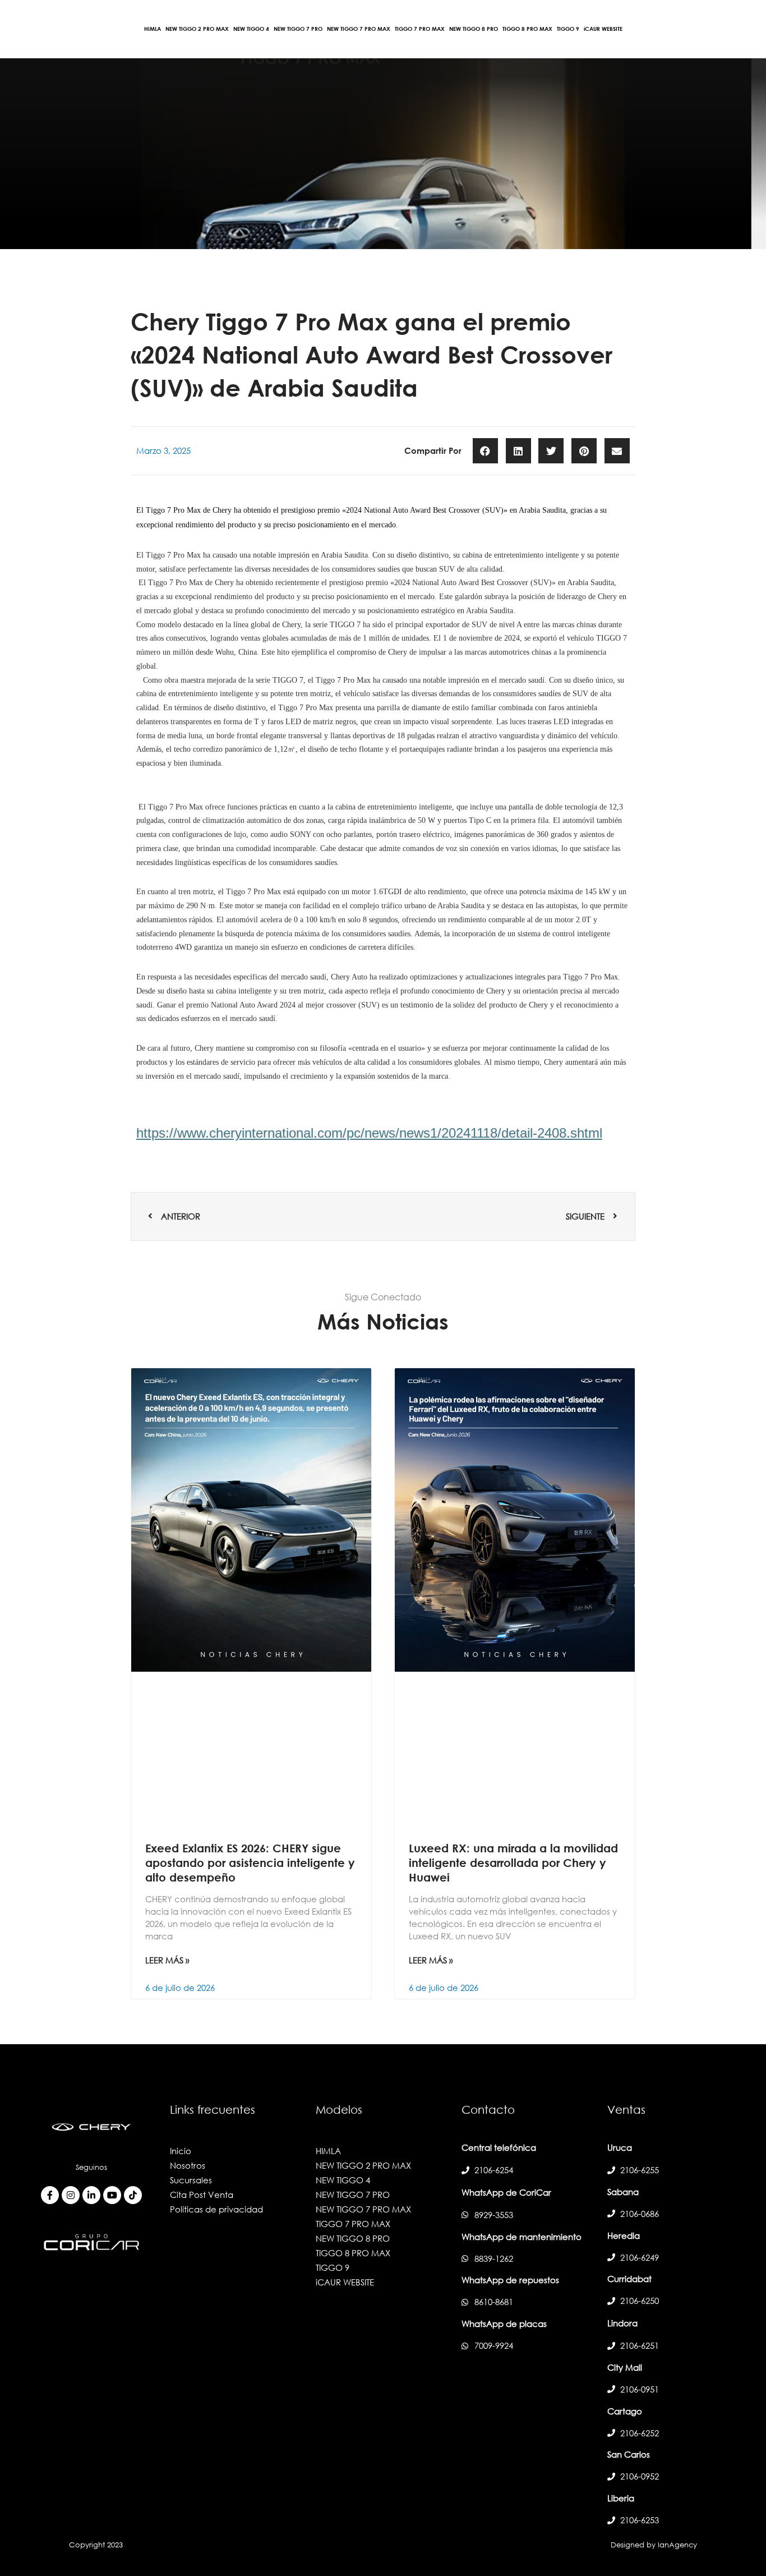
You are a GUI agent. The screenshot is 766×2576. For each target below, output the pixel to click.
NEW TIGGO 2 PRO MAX (363, 2165)
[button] (485, 451)
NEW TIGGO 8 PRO (353, 2238)
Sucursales (191, 2180)
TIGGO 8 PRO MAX (353, 2253)
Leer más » (167, 1960)
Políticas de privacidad (216, 2209)
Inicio (181, 2151)
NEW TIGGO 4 (343, 2180)
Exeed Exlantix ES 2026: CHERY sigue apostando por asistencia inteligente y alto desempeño (250, 1862)
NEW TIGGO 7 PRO (353, 2195)
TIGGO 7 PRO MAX (353, 2224)
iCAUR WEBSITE (345, 2282)
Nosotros (188, 2165)
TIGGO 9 (333, 2267)
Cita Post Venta (202, 2195)
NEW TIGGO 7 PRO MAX (363, 2209)
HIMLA (328, 2151)
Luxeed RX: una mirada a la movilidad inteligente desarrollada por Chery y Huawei (513, 1862)
